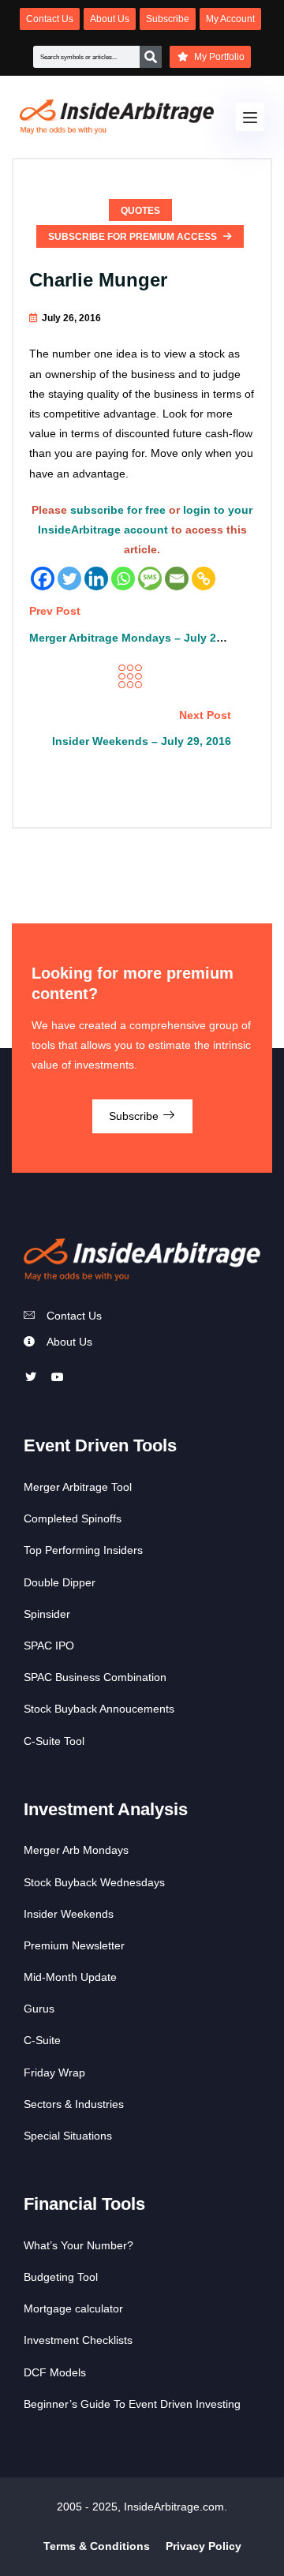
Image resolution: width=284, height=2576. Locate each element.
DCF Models (55, 2372)
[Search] (151, 57)
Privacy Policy (204, 2546)
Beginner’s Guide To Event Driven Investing (132, 2404)
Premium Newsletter (74, 1945)
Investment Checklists (78, 2340)
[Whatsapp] (123, 578)
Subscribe (135, 1116)
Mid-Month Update (70, 1977)
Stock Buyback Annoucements (99, 1709)
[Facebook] (43, 578)
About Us (69, 1342)
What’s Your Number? (78, 2245)
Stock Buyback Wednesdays (94, 1882)
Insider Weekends (69, 1914)
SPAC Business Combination (95, 1677)
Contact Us (74, 1316)
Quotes (140, 211)
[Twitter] (69, 578)
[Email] (177, 578)
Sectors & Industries (74, 2104)
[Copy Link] (204, 578)
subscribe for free (118, 510)
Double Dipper (60, 1582)
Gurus (39, 2009)
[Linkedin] (96, 578)
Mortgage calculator (73, 2308)
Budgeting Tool (61, 2277)
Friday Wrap (54, 2072)
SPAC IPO (49, 1646)
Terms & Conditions (97, 2546)
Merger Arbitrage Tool (78, 1487)
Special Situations (68, 2136)
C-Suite (42, 2040)
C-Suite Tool (54, 1741)
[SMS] (150, 578)
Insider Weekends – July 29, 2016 (142, 741)
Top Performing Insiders (83, 1550)
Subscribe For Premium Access (134, 237)
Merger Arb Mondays (76, 1850)
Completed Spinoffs (73, 1518)
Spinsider (47, 1614)
